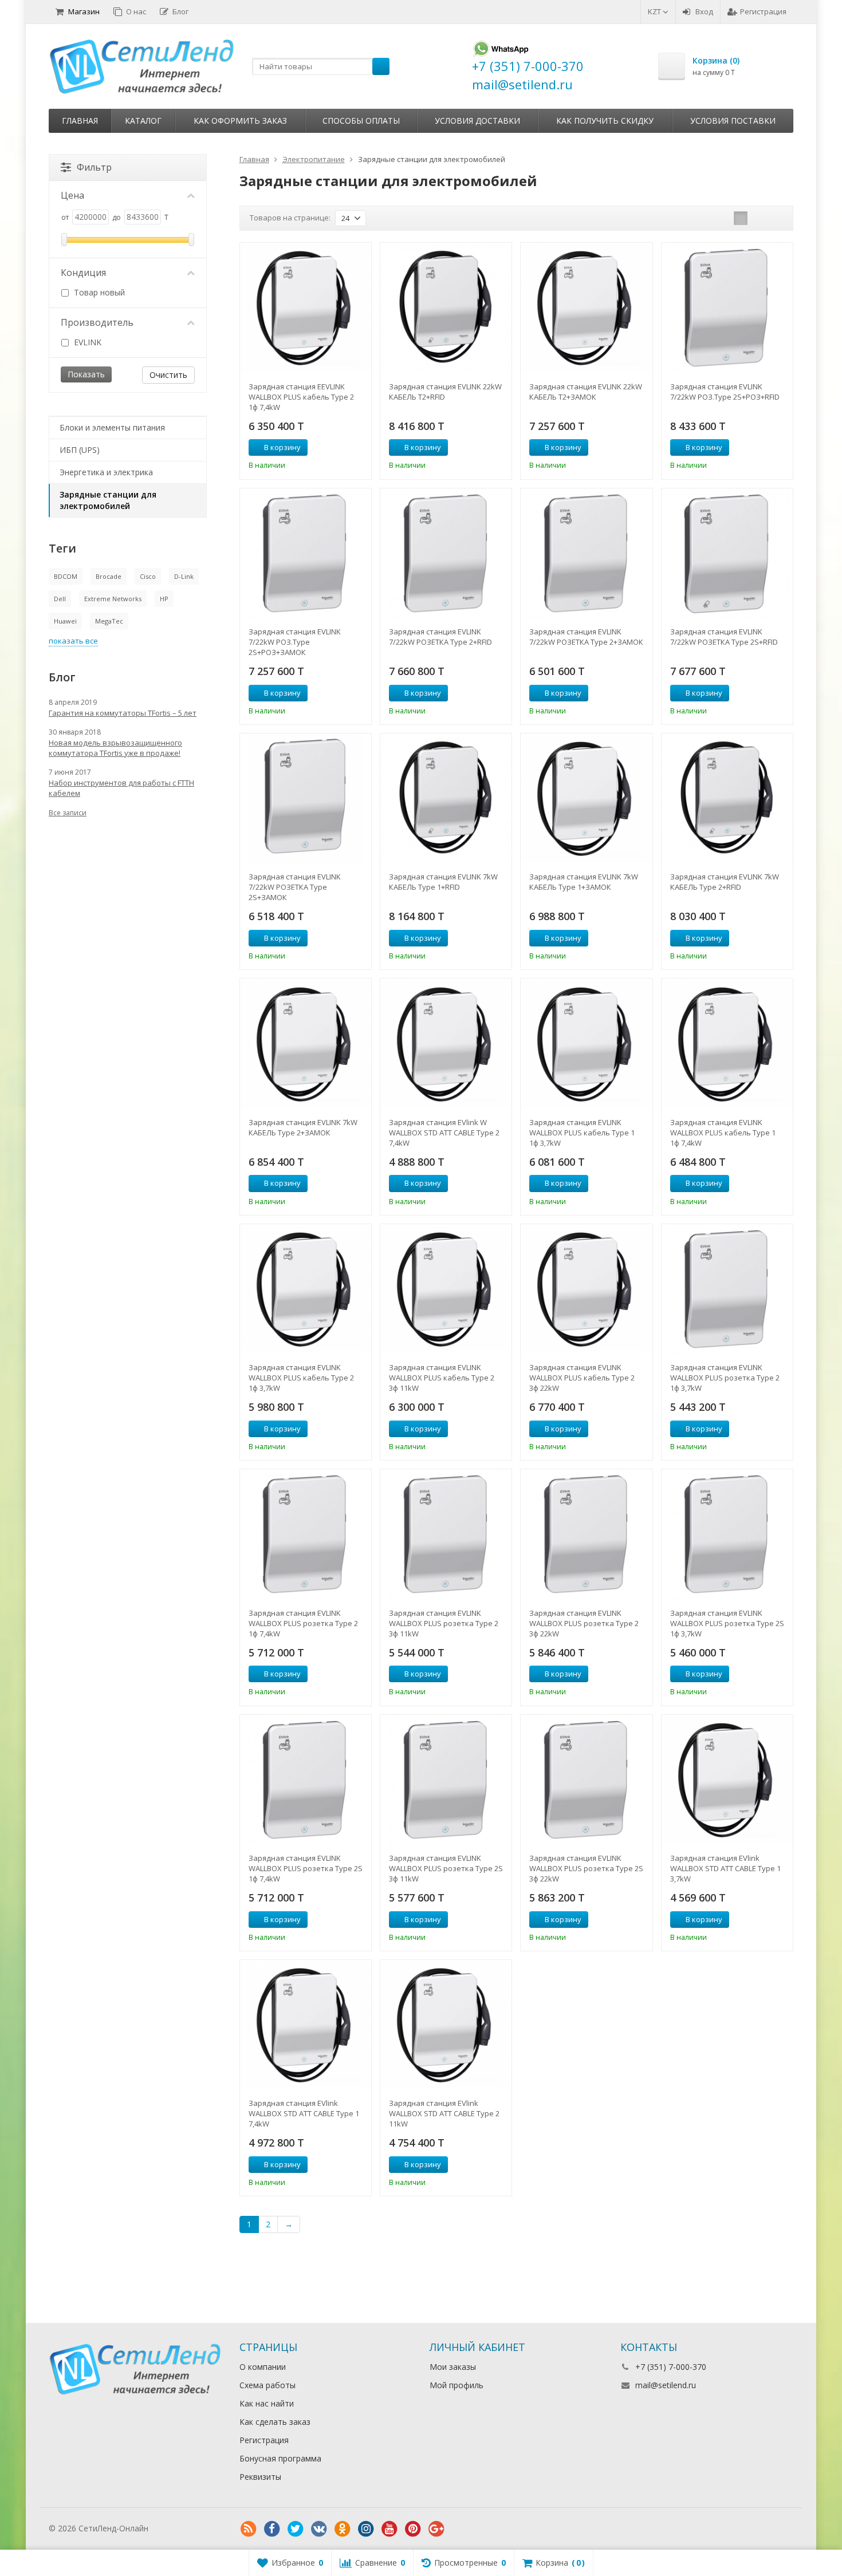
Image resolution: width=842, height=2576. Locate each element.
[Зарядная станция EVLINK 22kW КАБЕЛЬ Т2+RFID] (446, 308)
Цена (72, 195)
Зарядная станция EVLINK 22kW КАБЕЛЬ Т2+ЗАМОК (586, 392)
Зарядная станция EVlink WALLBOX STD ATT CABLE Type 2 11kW (444, 2113)
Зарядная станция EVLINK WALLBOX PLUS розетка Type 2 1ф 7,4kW (303, 1623)
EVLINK (86, 342)
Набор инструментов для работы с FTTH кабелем (121, 788)
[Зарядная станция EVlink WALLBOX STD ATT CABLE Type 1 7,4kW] (306, 2025)
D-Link (184, 576)
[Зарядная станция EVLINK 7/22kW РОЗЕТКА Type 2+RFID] (446, 554)
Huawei (65, 621)
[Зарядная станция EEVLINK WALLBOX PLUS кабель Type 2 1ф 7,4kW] (306, 308)
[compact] (776, 218)
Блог (180, 11)
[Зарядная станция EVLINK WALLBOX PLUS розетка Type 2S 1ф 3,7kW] (727, 1535)
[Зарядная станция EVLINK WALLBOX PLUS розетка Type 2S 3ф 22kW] (586, 1780)
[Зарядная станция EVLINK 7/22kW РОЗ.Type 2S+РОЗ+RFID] (727, 308)
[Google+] (436, 2529)
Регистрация (763, 11)
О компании (263, 2367)
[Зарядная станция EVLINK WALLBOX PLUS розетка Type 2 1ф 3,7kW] (727, 1290)
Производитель (97, 322)
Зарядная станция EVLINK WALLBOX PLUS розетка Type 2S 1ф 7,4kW (306, 1868)
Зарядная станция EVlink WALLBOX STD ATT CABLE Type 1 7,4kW (304, 2113)
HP (164, 599)
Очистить (168, 375)
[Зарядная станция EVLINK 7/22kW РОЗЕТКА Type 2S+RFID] (727, 554)
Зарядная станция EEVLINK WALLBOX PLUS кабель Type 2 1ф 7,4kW (301, 397)
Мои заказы (453, 2367)
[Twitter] (296, 2529)
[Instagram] (366, 2529)
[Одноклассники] (343, 2529)
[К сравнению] (341, 448)
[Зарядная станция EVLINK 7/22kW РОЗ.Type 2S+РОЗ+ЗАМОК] (306, 554)
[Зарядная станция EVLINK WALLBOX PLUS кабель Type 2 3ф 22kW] (586, 1290)
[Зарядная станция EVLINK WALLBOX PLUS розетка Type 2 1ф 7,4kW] (306, 1535)
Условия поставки (733, 121)
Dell (60, 599)
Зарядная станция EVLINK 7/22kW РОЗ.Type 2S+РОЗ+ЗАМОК (295, 642)
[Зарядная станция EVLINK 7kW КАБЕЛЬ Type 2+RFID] (727, 799)
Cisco (148, 576)
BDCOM (66, 576)
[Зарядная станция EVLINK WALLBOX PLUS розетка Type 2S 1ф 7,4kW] (306, 1780)
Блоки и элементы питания (112, 427)
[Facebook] (272, 2529)
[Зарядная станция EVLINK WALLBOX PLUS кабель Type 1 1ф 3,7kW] (586, 1044)
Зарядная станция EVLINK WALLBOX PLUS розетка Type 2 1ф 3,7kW (725, 1378)
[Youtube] (389, 2529)
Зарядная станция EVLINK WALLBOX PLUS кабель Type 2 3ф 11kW (442, 1378)
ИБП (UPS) (80, 450)
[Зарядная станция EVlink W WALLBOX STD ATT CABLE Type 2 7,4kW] (446, 1044)
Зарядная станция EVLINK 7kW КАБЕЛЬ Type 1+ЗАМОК (584, 882)
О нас (136, 11)
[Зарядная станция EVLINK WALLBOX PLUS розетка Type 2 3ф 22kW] (586, 1535)
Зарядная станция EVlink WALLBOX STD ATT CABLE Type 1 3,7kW (725, 1868)
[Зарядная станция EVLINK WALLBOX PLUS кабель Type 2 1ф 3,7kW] (306, 1290)
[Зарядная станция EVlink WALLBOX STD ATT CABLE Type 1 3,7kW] (727, 1780)
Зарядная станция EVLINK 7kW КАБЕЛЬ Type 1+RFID (443, 882)
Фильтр (94, 167)
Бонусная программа (280, 2458)
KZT (655, 11)
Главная (80, 121)
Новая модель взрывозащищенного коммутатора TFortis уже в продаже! (115, 748)
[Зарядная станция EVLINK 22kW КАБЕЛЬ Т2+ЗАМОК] (586, 308)
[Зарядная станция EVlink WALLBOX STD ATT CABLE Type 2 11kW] (446, 2025)
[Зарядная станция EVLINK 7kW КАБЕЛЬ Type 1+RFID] (446, 799)
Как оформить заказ (240, 121)
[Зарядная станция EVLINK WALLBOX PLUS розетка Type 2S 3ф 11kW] (446, 1780)
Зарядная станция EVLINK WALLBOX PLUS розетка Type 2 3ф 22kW (584, 1623)
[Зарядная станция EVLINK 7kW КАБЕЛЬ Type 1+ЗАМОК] (586, 799)
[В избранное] (359, 448)
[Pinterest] (413, 2529)
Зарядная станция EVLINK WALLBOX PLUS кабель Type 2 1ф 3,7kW (301, 1378)
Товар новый (98, 292)
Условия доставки (477, 121)
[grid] (741, 218)
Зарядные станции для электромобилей (108, 500)
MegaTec (109, 621)
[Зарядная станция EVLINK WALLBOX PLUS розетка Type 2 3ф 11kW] (446, 1535)
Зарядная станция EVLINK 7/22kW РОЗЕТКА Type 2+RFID (440, 637)
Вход (704, 11)
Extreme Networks (113, 599)
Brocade (109, 576)
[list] (758, 218)
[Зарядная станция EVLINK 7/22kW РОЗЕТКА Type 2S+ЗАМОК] (306, 799)
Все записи (68, 813)
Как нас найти (267, 2403)
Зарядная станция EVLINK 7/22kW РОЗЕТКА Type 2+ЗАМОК (586, 637)
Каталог (143, 121)
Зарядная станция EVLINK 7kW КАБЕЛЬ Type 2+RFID (725, 882)
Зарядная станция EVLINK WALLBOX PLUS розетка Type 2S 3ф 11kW (446, 1868)
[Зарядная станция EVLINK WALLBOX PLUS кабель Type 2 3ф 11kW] (446, 1290)
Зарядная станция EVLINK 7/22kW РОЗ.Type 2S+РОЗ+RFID (725, 392)
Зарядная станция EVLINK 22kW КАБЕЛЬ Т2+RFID (445, 392)
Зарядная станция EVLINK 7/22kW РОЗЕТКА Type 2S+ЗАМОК (295, 887)
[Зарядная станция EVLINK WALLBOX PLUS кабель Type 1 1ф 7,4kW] (727, 1044)
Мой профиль (457, 2385)
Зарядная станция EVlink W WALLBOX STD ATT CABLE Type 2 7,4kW (444, 1133)
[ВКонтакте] (319, 2529)
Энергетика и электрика (106, 472)
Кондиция (83, 273)
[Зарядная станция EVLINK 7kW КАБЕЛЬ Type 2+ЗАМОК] (306, 1044)
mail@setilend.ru (666, 2385)
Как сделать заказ (275, 2422)
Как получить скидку (605, 121)
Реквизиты (260, 2477)
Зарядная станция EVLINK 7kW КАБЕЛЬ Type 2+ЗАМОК (303, 1127)
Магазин (84, 11)
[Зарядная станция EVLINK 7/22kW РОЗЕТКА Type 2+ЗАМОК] (586, 554)
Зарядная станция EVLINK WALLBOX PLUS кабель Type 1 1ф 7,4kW (723, 1133)
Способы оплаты (361, 121)
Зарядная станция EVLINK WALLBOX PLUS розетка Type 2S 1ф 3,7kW (727, 1623)
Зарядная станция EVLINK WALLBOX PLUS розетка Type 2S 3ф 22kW (586, 1868)
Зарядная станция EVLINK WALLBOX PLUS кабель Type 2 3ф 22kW (582, 1378)
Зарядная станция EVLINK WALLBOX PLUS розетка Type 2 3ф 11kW (444, 1623)
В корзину (282, 447)
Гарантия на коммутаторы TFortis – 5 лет (123, 713)
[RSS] (249, 2529)
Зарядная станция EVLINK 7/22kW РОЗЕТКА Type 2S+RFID (724, 637)
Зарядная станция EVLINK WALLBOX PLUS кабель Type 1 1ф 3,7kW (582, 1133)
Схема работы (267, 2385)
